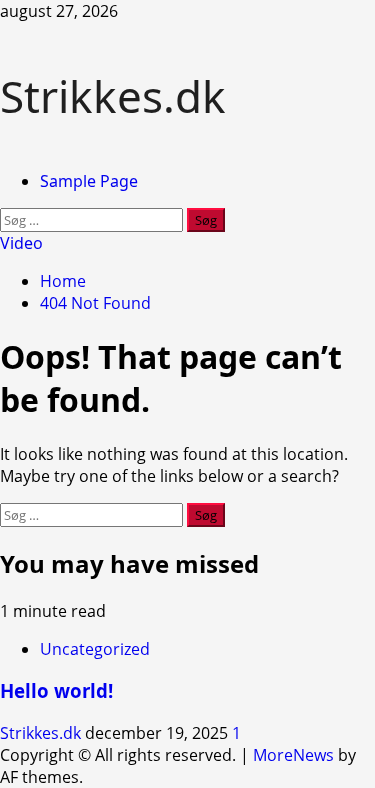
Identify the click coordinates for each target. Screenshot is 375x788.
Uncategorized (95, 649)
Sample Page (89, 181)
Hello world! (56, 690)
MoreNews (293, 755)
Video (21, 243)
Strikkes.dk (113, 96)
